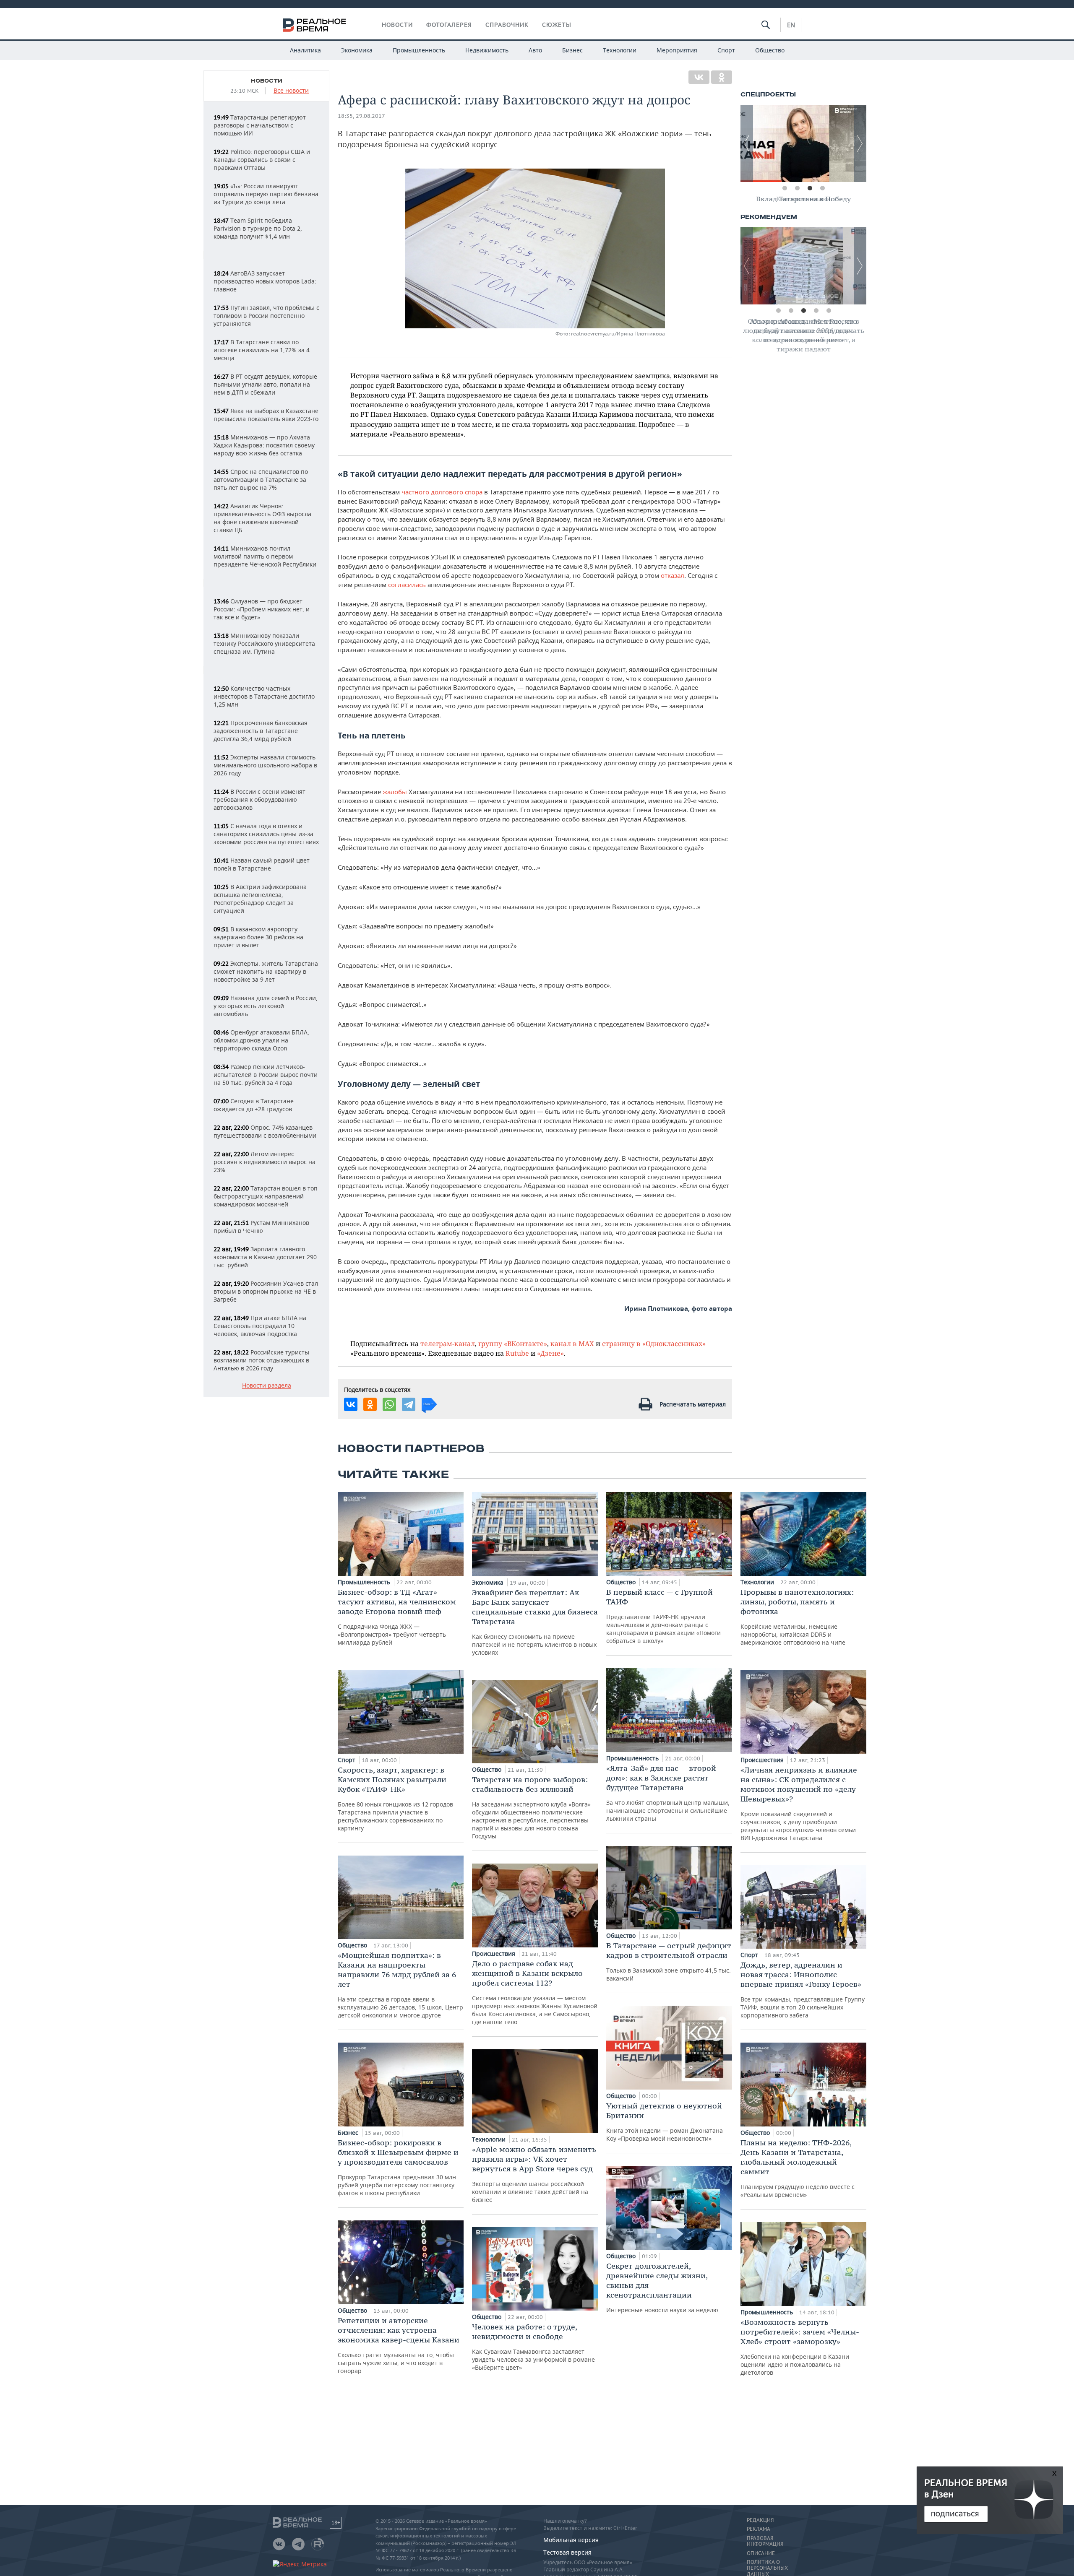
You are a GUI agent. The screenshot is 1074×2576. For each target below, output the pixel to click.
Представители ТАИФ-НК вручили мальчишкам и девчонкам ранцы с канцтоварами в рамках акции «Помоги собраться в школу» (663, 1616)
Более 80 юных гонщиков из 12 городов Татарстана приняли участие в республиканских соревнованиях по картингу (395, 1799)
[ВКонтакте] (699, 77)
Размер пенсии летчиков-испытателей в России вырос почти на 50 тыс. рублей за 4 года (266, 1075)
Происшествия (494, 1953)
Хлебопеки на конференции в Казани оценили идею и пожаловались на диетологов (800, 2347)
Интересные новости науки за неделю (662, 2287)
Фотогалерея (449, 25)
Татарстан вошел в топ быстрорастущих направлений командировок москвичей (266, 1196)
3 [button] (810, 188)
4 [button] (822, 188)
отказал (673, 575)
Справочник (507, 25)
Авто (535, 50)
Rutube (517, 1353)
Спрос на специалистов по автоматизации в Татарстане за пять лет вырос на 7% (261, 480)
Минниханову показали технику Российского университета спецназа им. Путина (264, 643)
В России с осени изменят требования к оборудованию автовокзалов (259, 799)
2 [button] (797, 188)
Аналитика (305, 50)
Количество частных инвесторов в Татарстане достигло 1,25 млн (264, 696)
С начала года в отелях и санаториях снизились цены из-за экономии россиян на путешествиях (266, 834)
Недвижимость (487, 50)
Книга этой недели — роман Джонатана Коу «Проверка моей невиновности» (665, 2122)
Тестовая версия (567, 2552)
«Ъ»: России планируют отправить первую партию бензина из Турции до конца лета (266, 194)
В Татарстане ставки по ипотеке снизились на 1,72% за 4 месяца (262, 350)
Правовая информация (765, 2541)
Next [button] (860, 143)
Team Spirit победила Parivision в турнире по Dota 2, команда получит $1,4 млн (258, 228)
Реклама (759, 2529)
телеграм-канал (448, 1343)
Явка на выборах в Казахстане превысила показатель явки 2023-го (266, 415)
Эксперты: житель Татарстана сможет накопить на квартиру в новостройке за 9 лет (266, 971)
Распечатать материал (693, 1404)
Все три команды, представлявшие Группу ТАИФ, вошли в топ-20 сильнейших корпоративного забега (803, 1990)
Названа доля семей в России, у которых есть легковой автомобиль (266, 1006)
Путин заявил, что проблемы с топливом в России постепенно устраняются (266, 316)
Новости (397, 25)
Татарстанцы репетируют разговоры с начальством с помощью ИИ (260, 125)
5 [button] (829, 311)
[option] (803, 143)
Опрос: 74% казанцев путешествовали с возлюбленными (265, 1131)
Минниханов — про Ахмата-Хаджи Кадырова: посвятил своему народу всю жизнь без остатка (264, 445)
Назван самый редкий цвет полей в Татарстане (262, 864)
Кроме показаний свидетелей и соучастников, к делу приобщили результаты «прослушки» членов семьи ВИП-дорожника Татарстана (799, 1803)
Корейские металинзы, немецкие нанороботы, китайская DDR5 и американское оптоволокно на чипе (797, 1617)
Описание (761, 2553)
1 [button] (785, 188)
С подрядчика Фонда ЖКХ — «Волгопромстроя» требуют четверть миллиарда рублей (397, 1617)
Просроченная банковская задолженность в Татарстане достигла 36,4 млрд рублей (261, 731)
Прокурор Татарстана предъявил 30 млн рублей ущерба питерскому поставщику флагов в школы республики (398, 2167)
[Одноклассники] (722, 77)
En (791, 25)
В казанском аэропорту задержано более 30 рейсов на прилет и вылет (258, 937)
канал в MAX (572, 1343)
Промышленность (419, 50)
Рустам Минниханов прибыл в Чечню (261, 1227)
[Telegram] (409, 1404)
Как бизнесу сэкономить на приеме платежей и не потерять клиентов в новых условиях (535, 1622)
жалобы (395, 792)
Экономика (357, 50)
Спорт (726, 50)
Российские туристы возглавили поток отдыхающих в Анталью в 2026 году (261, 1360)
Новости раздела (267, 1386)
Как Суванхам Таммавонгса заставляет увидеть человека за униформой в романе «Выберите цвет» (533, 2347)
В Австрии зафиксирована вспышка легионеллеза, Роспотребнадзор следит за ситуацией (260, 899)
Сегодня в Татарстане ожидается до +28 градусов (254, 1105)
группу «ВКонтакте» (513, 1343)
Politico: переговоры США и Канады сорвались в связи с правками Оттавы (262, 160)
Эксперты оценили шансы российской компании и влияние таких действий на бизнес (534, 2174)
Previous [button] (747, 143)
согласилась (407, 585)
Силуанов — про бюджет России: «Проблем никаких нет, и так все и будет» (262, 609)
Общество (770, 50)
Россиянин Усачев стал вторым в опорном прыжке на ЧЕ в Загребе (266, 1291)
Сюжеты (557, 25)
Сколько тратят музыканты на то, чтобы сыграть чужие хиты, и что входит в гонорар (399, 2345)
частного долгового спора (442, 492)
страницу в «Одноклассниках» (654, 1343)
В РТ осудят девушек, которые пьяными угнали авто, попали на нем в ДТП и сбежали (265, 384)
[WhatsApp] (389, 1404)
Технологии (620, 50)
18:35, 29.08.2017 (361, 116)
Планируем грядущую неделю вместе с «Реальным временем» (798, 2168)
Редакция (760, 2520)
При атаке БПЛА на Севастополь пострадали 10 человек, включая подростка (260, 1326)
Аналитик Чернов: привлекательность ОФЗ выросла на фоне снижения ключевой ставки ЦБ (262, 518)
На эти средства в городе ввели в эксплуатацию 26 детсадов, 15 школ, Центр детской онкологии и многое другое (400, 1985)
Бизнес (572, 50)
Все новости (291, 91)
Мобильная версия (571, 2540)
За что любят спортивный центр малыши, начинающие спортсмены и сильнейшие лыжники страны (668, 1793)
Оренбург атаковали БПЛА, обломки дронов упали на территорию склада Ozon (261, 1040)
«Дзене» (550, 1353)
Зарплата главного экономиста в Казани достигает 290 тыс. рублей (265, 1257)
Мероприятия (677, 50)
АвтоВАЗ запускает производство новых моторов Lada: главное (265, 281)
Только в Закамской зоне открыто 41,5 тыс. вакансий (669, 1961)
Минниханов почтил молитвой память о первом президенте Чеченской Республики (265, 556)
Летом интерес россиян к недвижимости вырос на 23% (265, 1162)
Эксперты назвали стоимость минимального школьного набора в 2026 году (265, 765)
